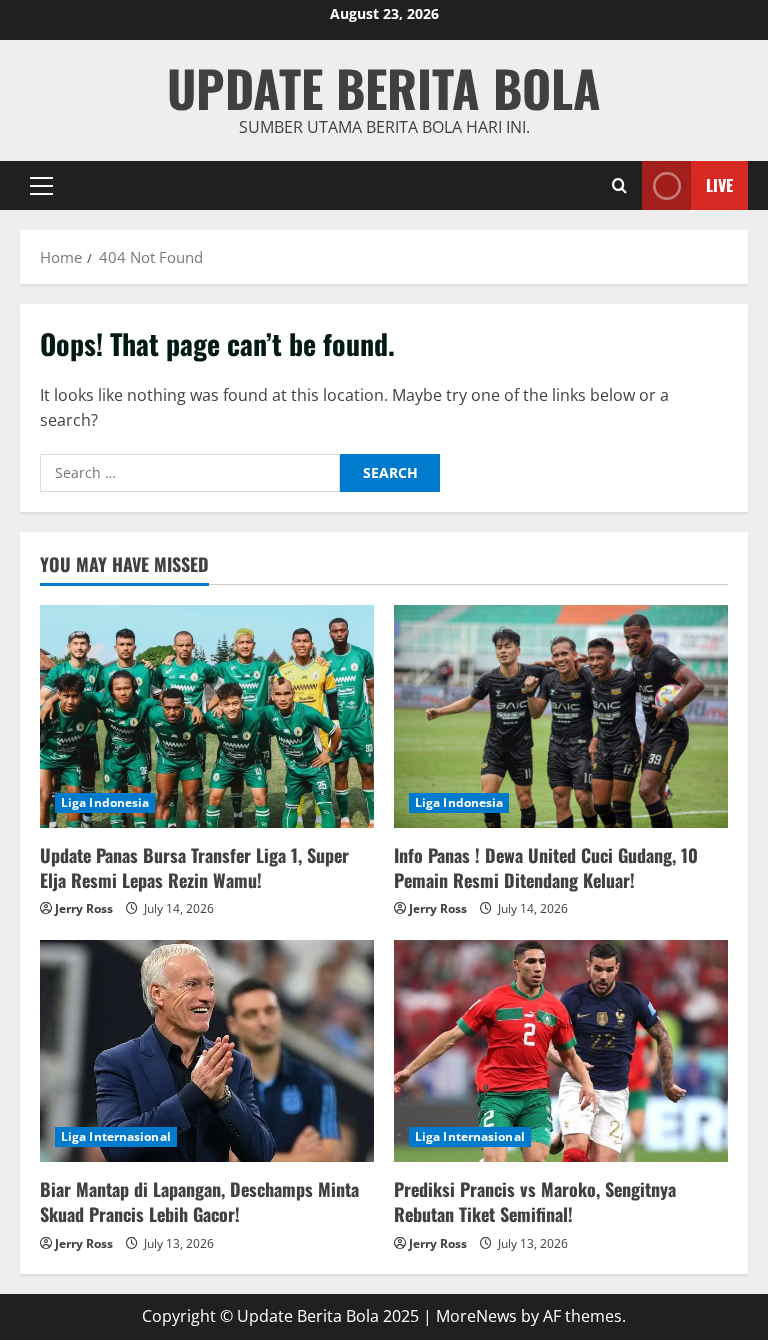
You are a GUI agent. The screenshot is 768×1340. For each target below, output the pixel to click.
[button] (41, 185)
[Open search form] (619, 185)
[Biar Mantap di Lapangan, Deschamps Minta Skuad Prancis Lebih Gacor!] (207, 1051)
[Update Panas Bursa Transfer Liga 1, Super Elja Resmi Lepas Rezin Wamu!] (207, 716)
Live (719, 184)
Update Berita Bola (384, 87)
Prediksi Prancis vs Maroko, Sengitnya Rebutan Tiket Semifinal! (535, 1201)
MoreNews (476, 1316)
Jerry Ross (84, 908)
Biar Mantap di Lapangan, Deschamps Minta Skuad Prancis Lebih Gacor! (199, 1201)
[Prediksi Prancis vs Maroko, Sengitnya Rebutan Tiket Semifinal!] (561, 1051)
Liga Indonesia (105, 802)
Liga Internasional (116, 1136)
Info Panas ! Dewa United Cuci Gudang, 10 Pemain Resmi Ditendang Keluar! (546, 867)
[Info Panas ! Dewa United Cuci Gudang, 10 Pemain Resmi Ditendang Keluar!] (561, 716)
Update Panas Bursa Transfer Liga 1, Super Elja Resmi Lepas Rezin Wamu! (194, 867)
